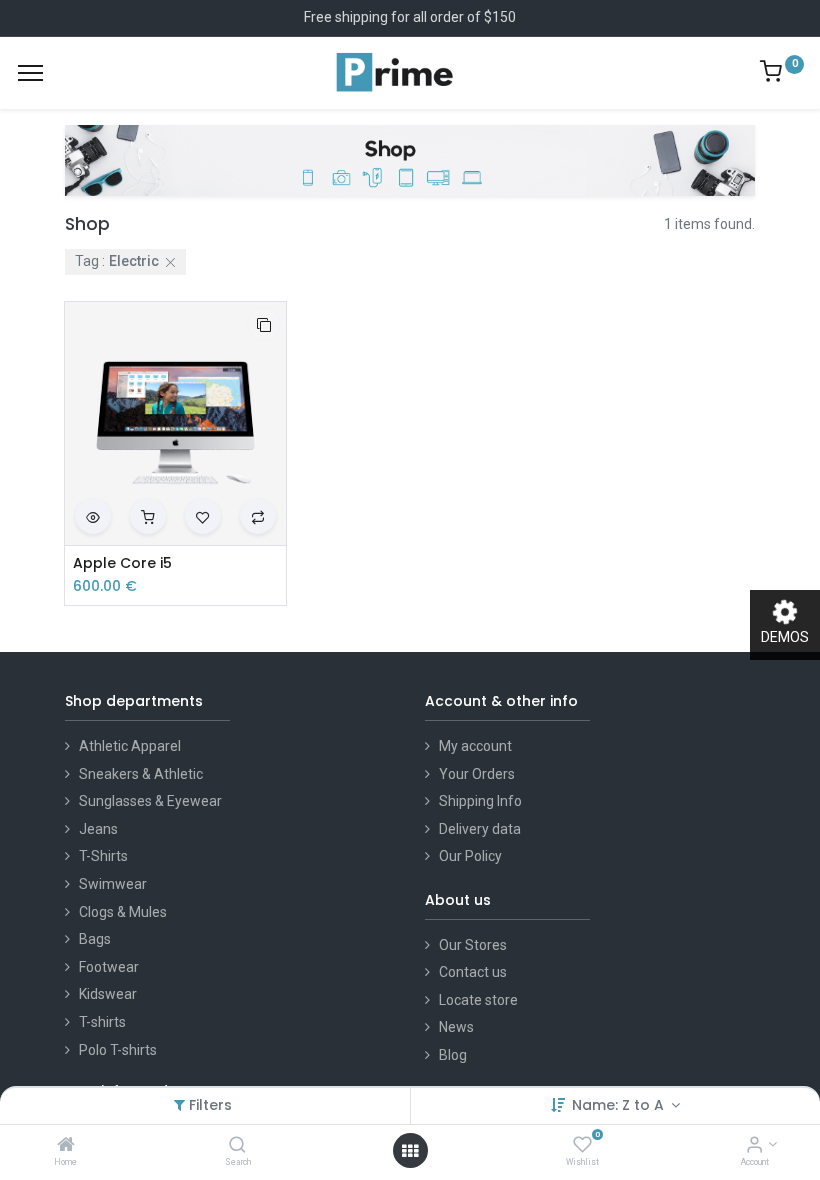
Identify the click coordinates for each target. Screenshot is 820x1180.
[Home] (66, 1146)
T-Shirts (103, 856)
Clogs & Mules (123, 912)
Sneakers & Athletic (141, 774)
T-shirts (102, 1022)
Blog (453, 1055)
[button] (264, 324)
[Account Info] (754, 1146)
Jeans (98, 829)
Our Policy (470, 856)
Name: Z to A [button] (620, 1105)
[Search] (237, 1146)
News (456, 1027)
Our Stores (473, 945)
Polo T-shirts (118, 1050)
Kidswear (108, 994)
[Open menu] (410, 1151)
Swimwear (113, 884)
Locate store (478, 1000)
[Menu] (30, 73)
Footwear (109, 967)
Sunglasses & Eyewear (150, 801)
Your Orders (477, 774)
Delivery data (480, 829)
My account (475, 746)
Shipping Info (480, 801)
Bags (95, 939)
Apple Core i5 (122, 563)
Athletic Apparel (130, 746)
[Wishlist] (582, 1146)
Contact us (473, 972)
